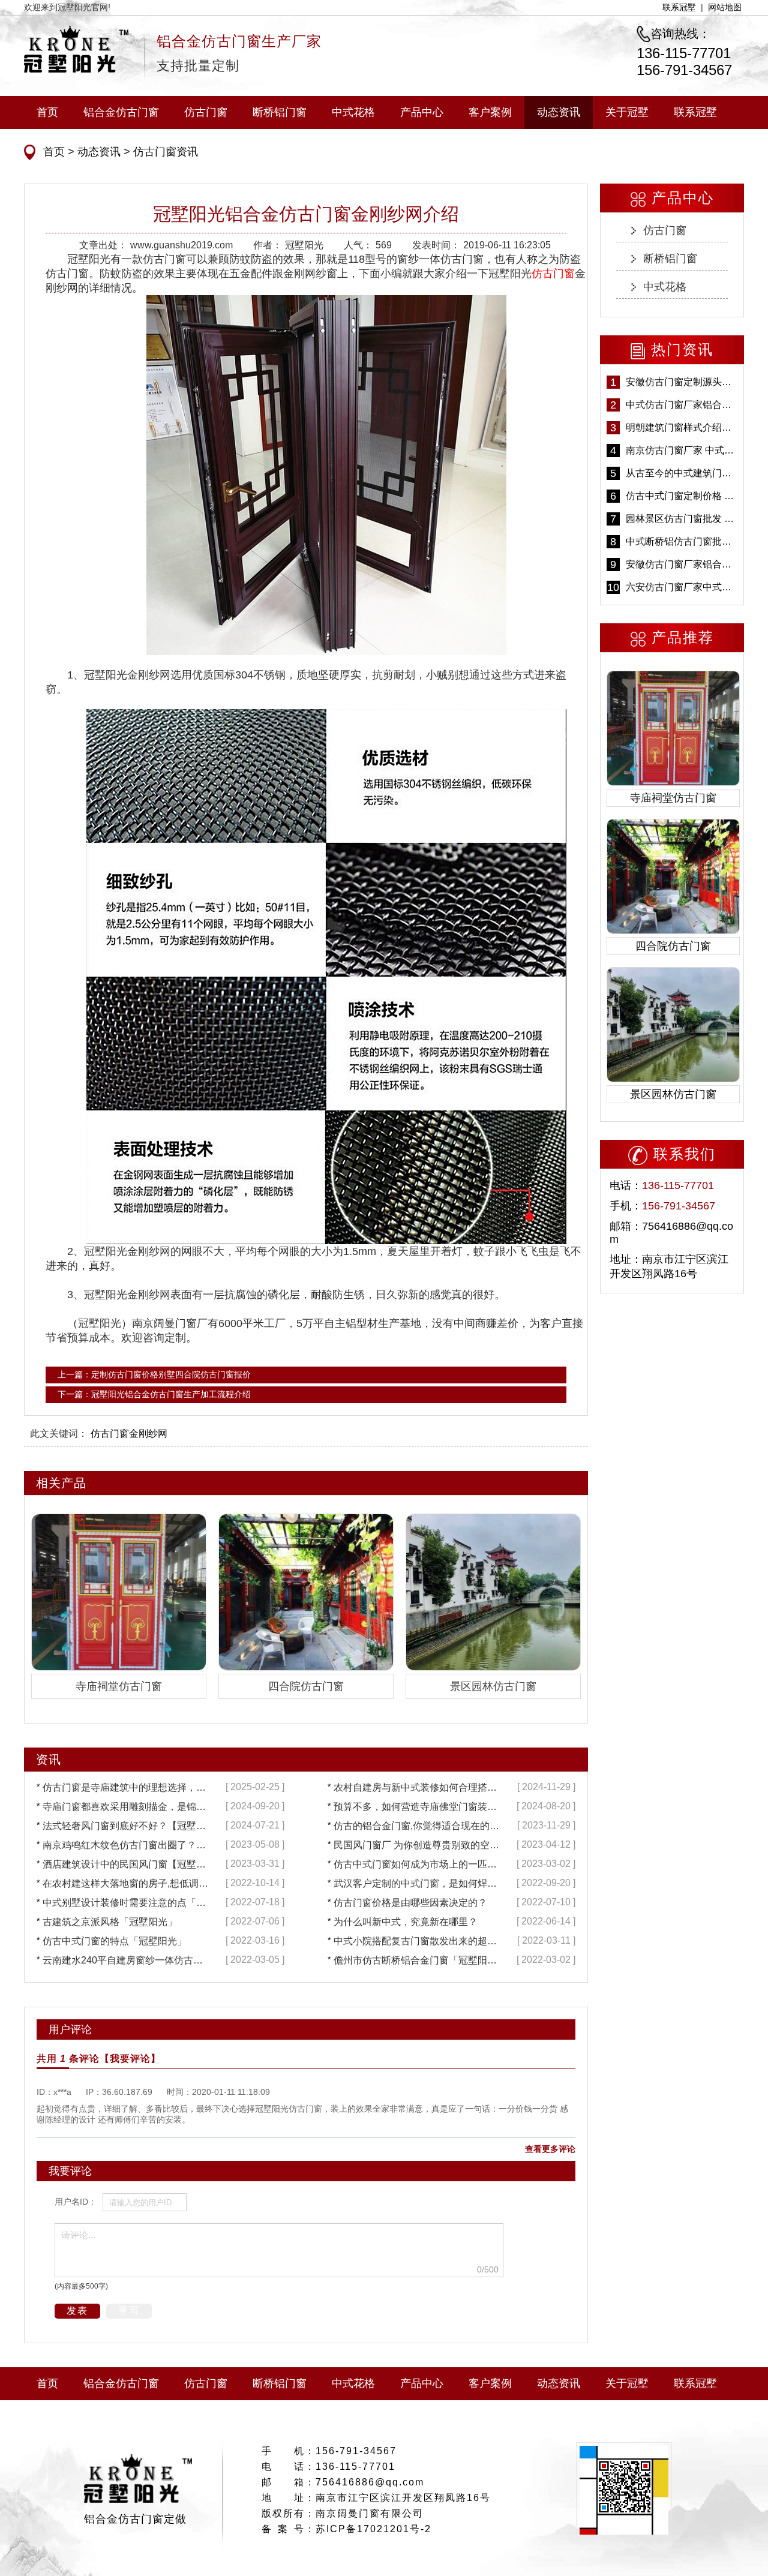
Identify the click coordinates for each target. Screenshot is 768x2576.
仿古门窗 (206, 112)
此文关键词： (59, 1433)
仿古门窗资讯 (164, 152)
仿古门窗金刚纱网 (129, 1433)
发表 (77, 2311)
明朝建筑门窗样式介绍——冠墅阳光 (682, 427)
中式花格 (353, 112)
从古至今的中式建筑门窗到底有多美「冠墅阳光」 (682, 473)
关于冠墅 (627, 112)
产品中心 (422, 112)
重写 (129, 2311)
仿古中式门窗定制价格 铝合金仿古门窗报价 (682, 496)
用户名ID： (76, 2202)
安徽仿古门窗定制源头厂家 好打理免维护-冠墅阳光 (682, 382)
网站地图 (725, 7)
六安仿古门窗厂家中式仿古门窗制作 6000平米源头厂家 (682, 587)
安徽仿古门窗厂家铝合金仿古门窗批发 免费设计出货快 (682, 564)
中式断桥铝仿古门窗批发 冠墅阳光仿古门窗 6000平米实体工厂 (682, 541)
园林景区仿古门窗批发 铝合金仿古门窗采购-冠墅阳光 (682, 519)
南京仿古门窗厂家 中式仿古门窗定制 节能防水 (682, 450)
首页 (47, 112)
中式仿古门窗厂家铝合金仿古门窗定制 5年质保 (682, 405)
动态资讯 (559, 112)
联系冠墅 (679, 7)
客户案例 (490, 112)
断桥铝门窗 (280, 112)
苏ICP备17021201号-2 (373, 2529)
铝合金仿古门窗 (121, 112)
